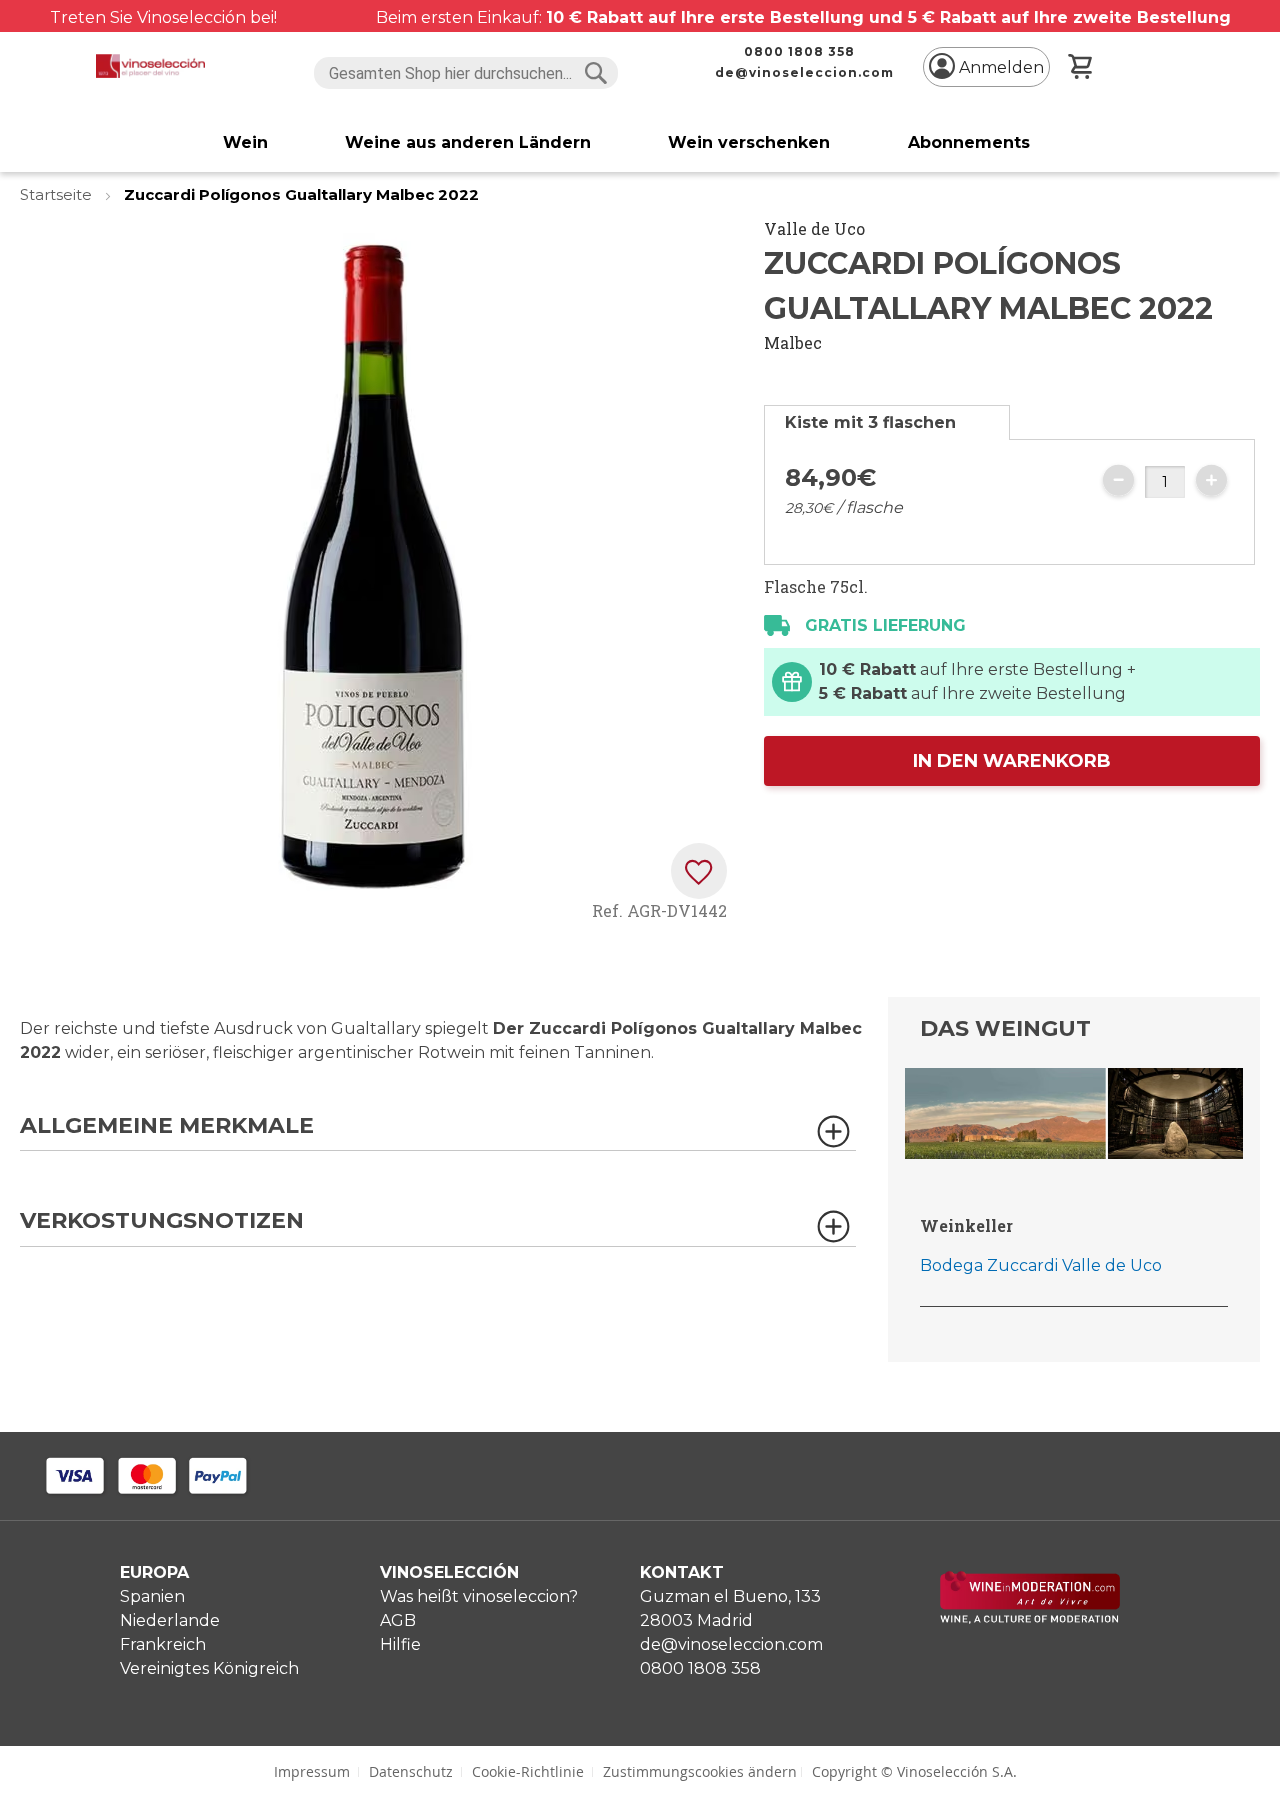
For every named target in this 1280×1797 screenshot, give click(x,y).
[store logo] (150, 66)
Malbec (793, 342)
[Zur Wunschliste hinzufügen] (699, 871)
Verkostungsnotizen (162, 1221)
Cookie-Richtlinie (528, 1771)
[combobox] (466, 73)
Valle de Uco (814, 228)
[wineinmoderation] (1030, 1618)
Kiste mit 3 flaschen (870, 422)
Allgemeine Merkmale (167, 1126)
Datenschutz (411, 1771)
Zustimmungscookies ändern (700, 1771)
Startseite (58, 194)
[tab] (887, 422)
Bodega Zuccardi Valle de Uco (1041, 1265)
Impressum (312, 1771)
